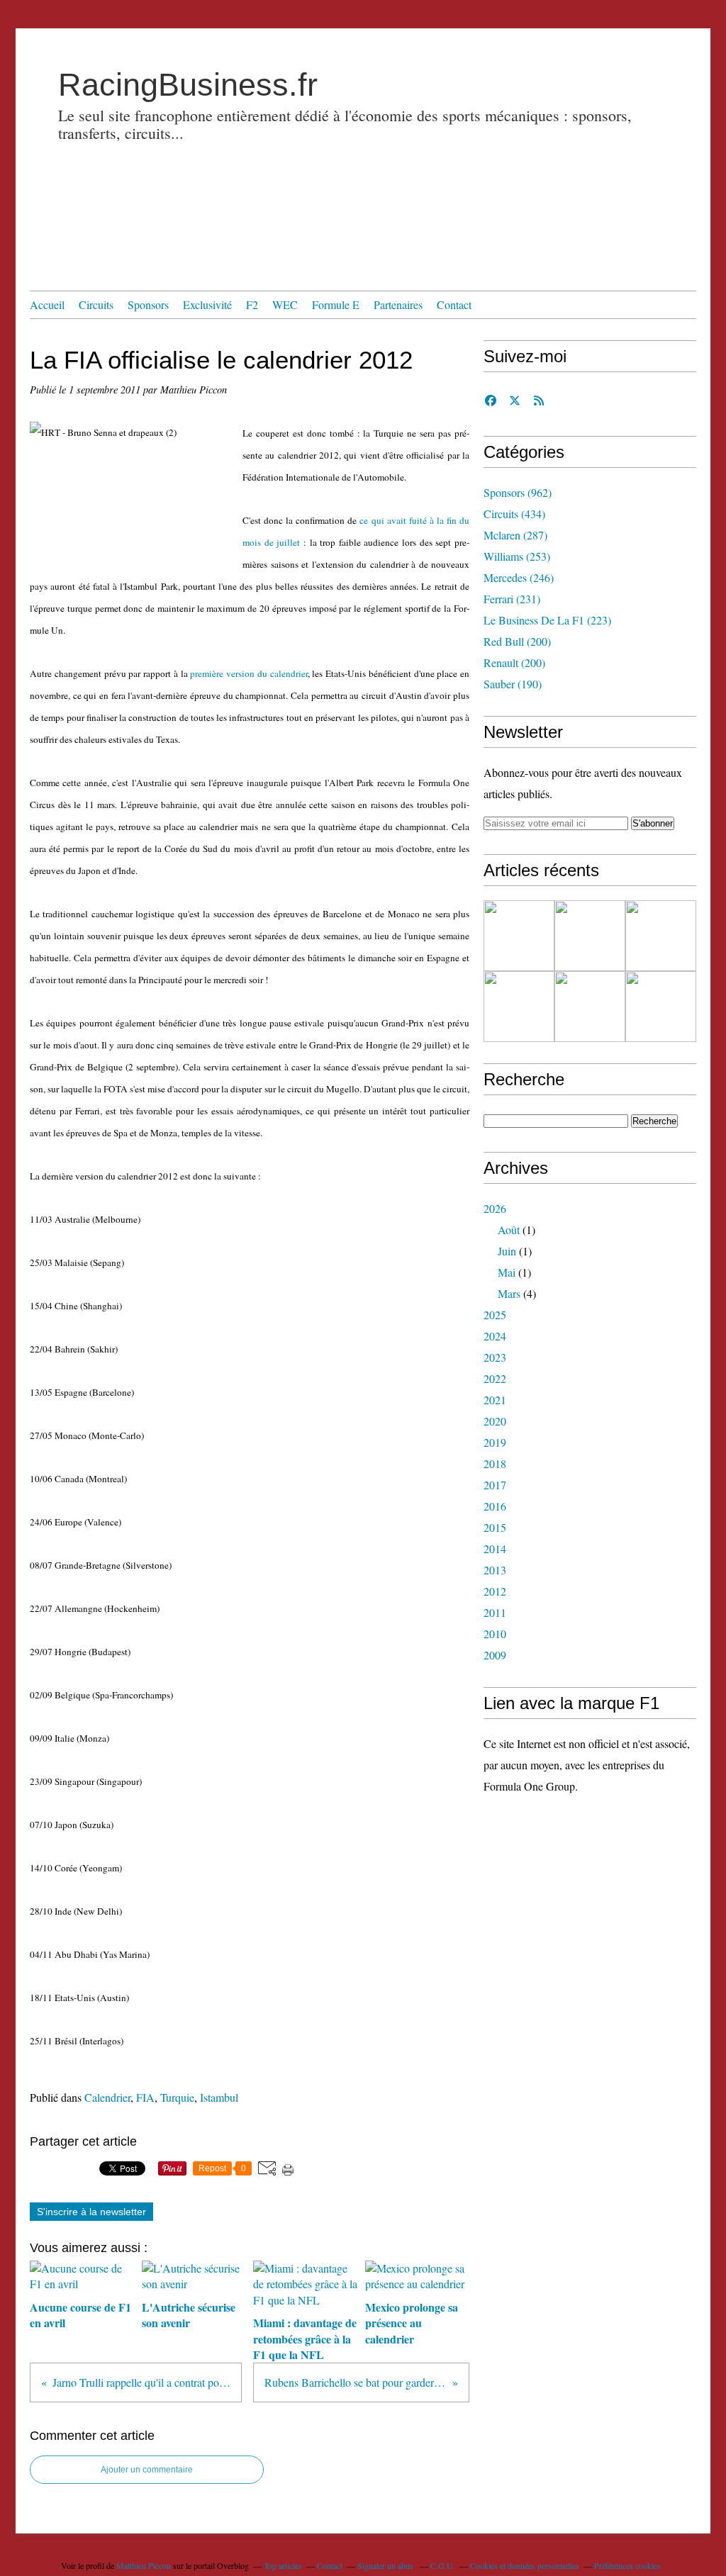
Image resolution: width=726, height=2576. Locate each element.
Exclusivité (207, 304)
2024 (495, 1336)
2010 (495, 1634)
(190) (513, 684)
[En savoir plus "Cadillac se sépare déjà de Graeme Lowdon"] (519, 936)
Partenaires (398, 304)
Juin (507, 1251)
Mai (507, 1272)
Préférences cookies (627, 2565)
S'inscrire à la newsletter (91, 2212)
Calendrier (107, 2097)
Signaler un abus (386, 2565)
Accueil (47, 304)
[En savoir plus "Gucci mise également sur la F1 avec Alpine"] (661, 936)
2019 (495, 1442)
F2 (252, 304)
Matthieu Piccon (144, 2565)
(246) (519, 577)
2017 (495, 1485)
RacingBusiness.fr (188, 85)
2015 (495, 1527)
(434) (514, 514)
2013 (495, 1570)
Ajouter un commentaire (147, 2470)
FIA (145, 2097)
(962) (518, 492)
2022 (495, 1378)
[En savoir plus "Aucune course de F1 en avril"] (590, 1007)
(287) (515, 535)
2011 (495, 1612)
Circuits (96, 304)
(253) (517, 556)
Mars (509, 1293)
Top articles (283, 2565)
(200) (517, 641)
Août (509, 1230)
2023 (495, 1357)
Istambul (219, 2097)
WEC (285, 304)
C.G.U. (443, 2565)
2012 (495, 1591)
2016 (495, 1506)
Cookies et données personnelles (525, 2565)
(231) (512, 599)
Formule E (336, 304)
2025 (495, 1315)
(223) (547, 620)
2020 (495, 1421)
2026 (495, 1208)
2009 (495, 1655)
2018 (495, 1463)
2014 (495, 1549)
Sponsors (148, 304)
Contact (454, 304)
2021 (495, 1400)
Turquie (177, 2097)
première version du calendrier (248, 673)
